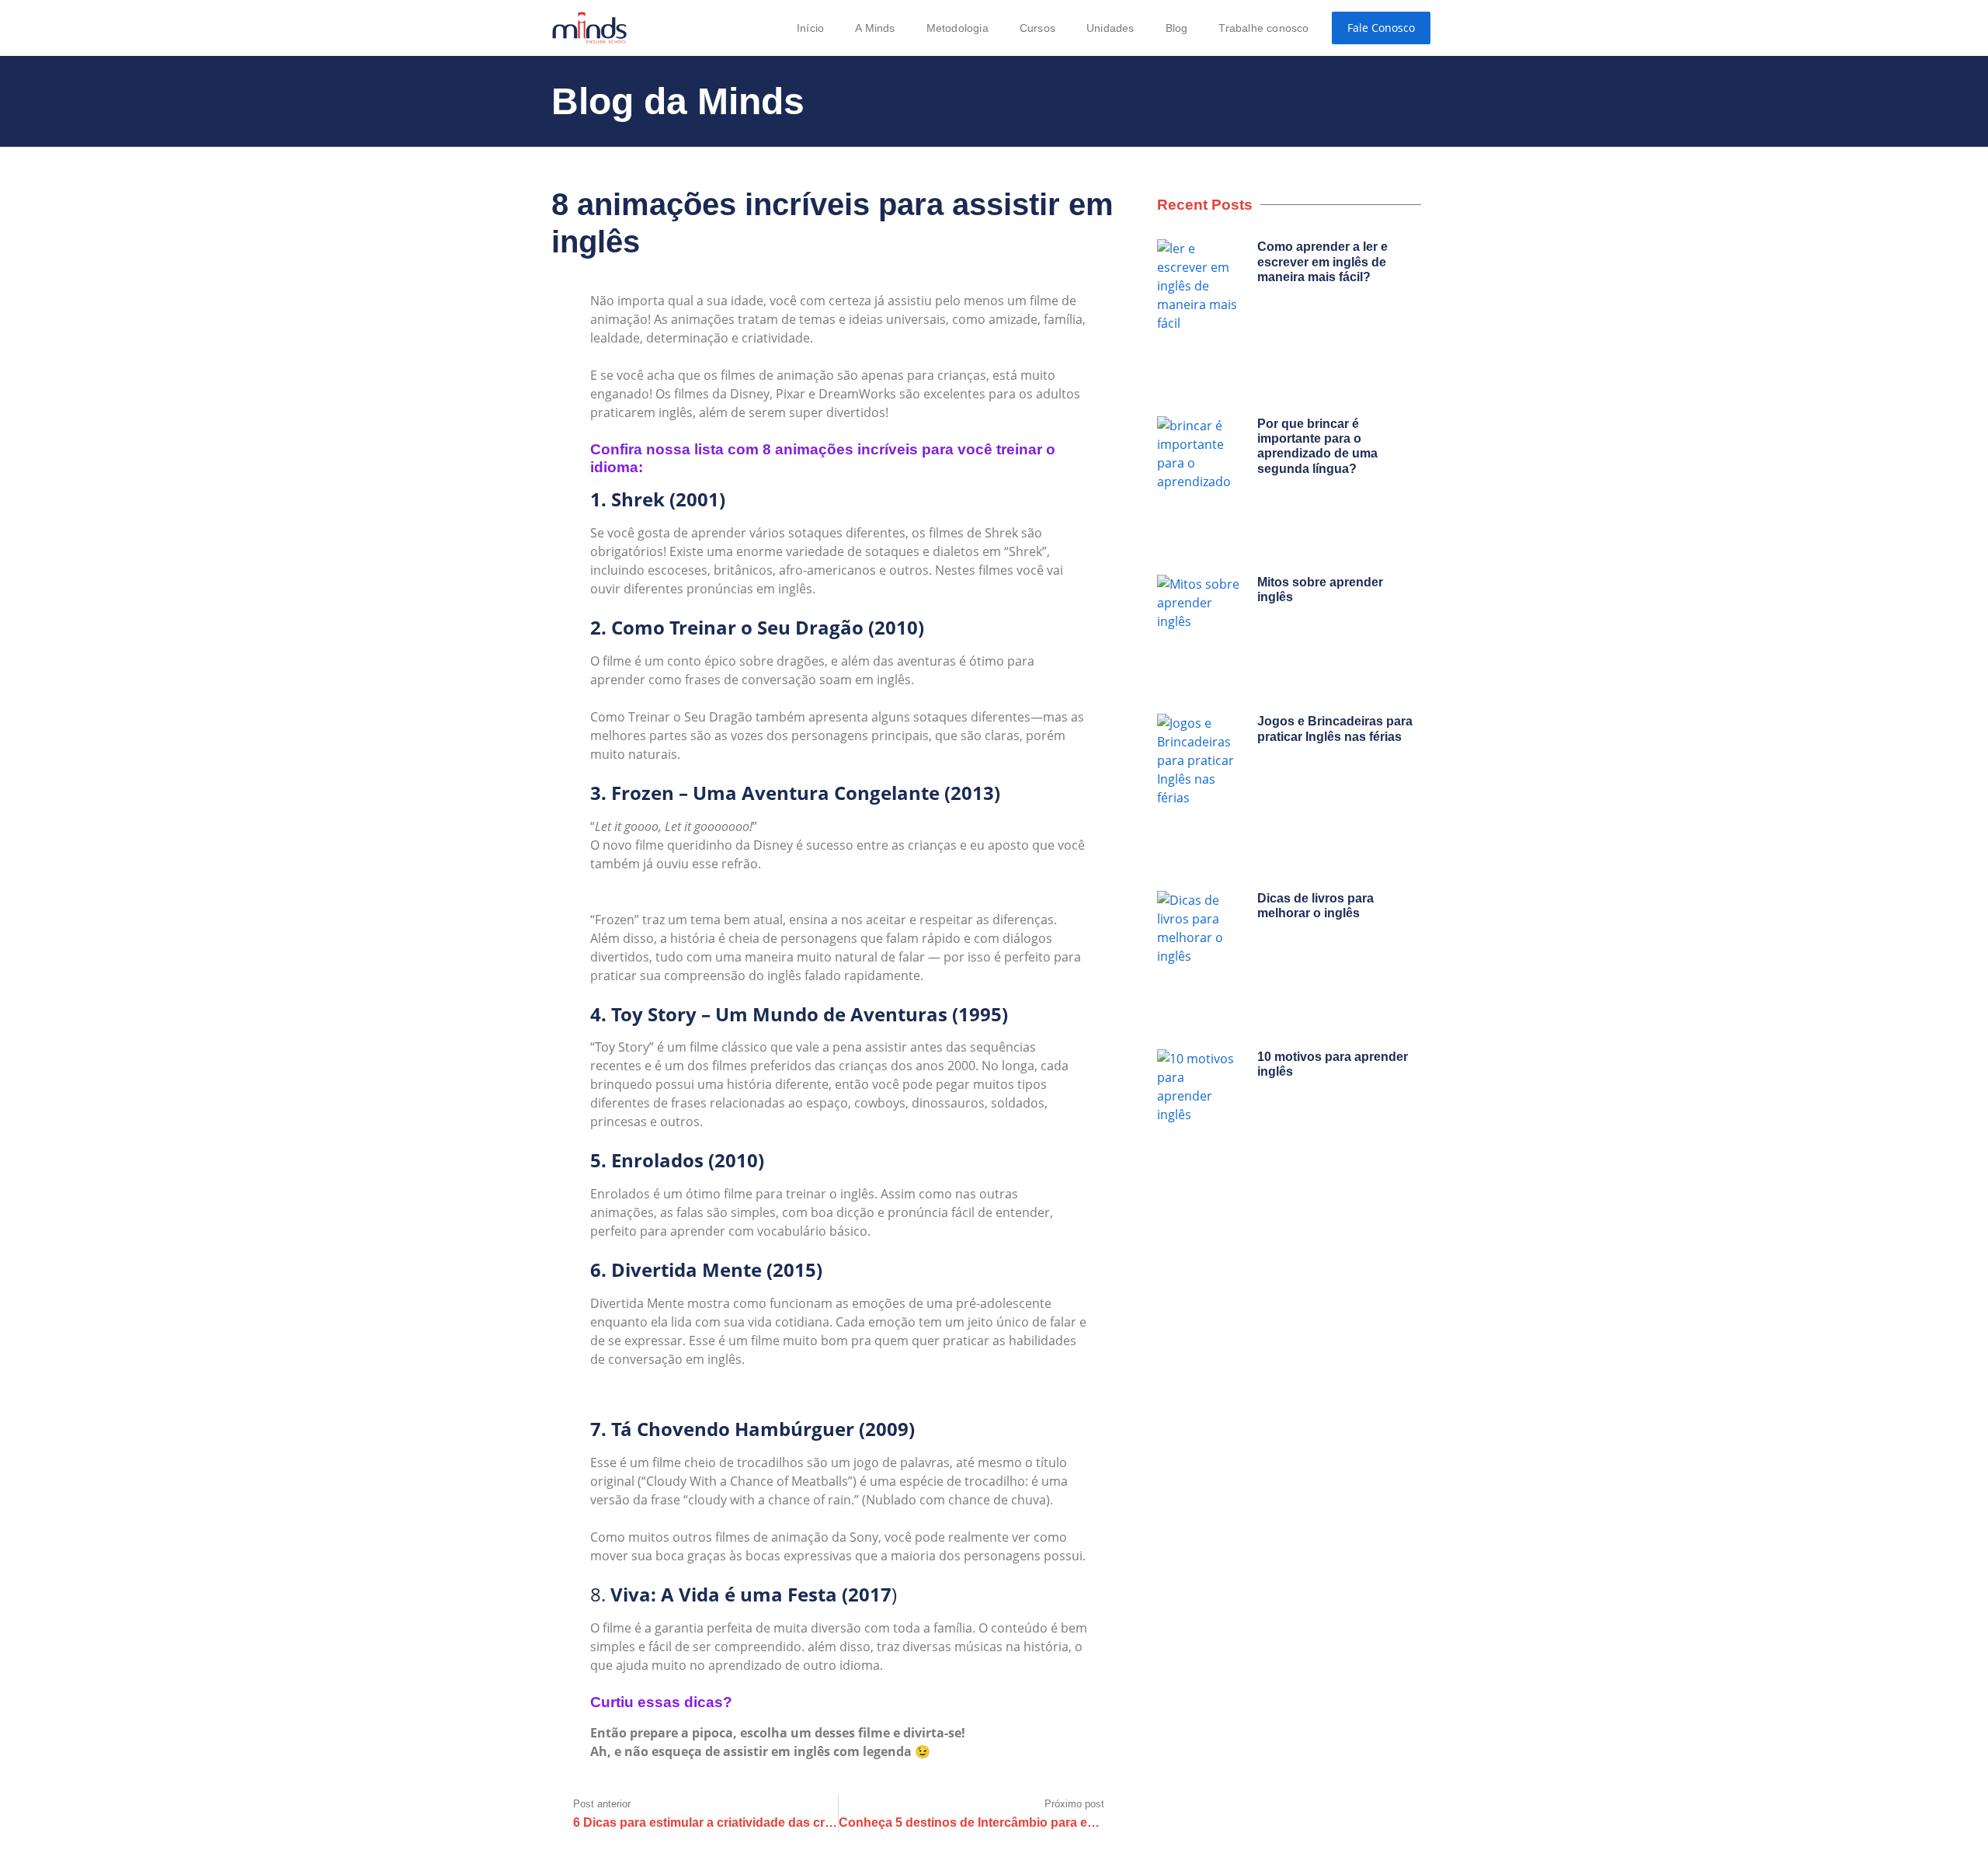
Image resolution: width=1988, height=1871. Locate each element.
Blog (1177, 28)
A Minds (875, 28)
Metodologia (958, 28)
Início (810, 28)
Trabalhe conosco (1263, 28)
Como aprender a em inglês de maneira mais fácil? (1322, 261)
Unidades (1110, 28)
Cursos (1037, 28)
